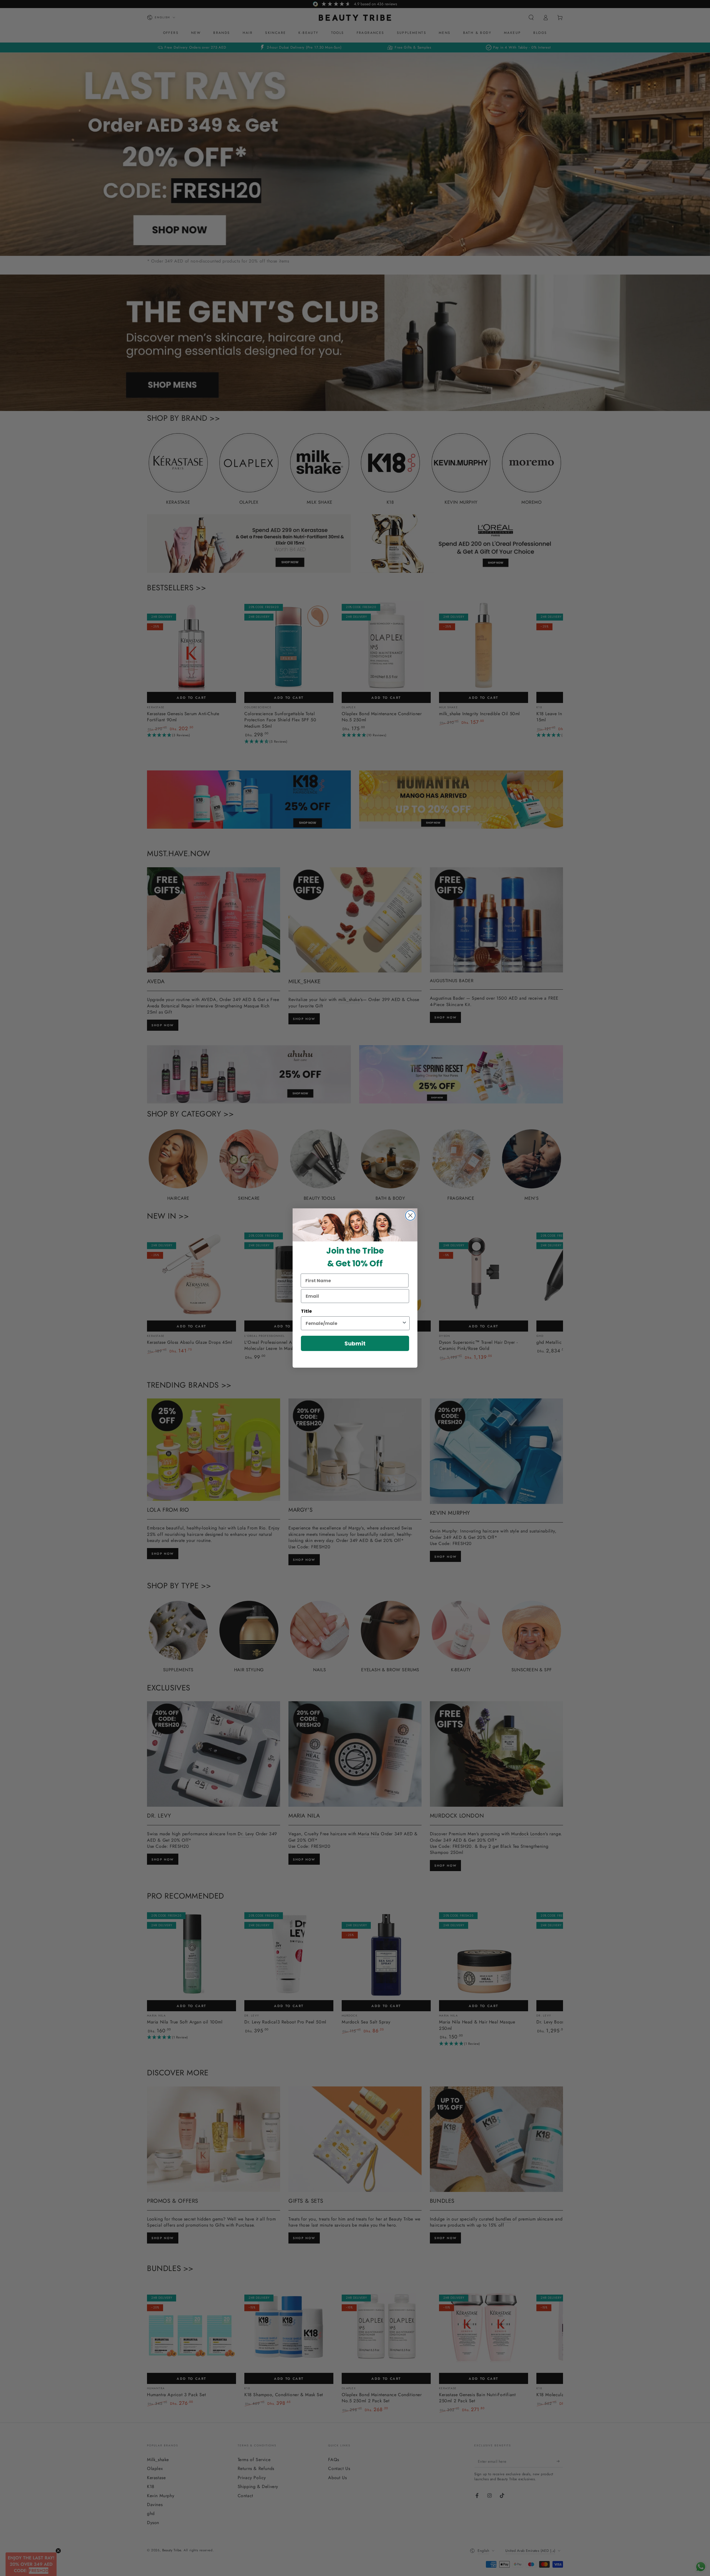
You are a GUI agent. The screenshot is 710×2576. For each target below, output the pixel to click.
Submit (355, 1344)
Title (306, 1311)
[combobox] (354, 1323)
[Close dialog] (410, 1215)
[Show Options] (404, 1323)
